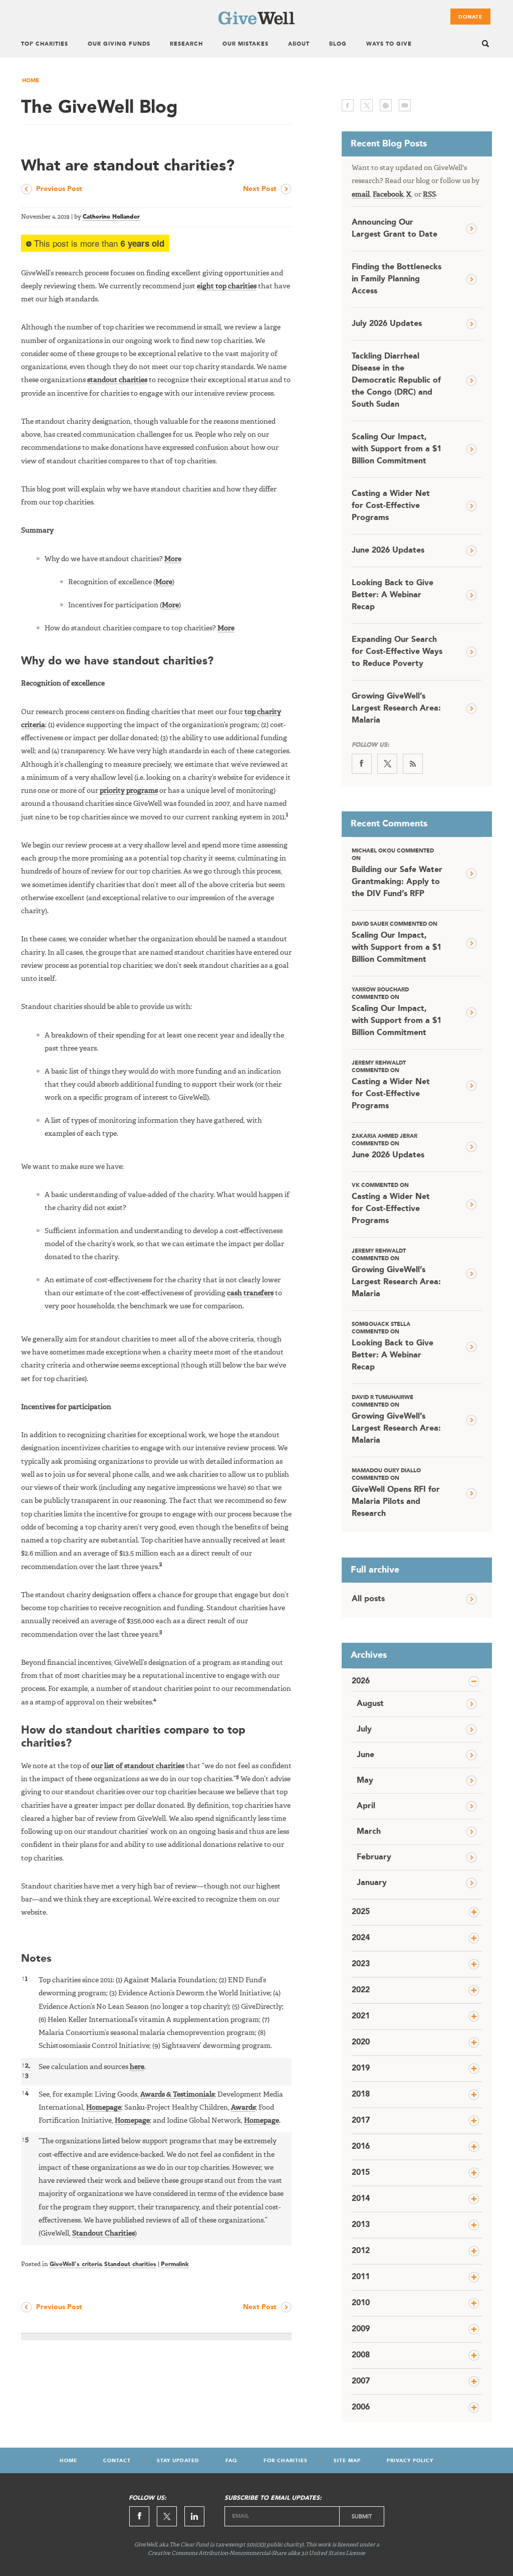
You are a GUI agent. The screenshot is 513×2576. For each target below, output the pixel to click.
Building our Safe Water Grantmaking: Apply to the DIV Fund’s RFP (397, 873)
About (299, 44)
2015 (361, 2173)
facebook (348, 105)
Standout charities (130, 2265)
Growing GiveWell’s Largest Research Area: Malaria (396, 709)
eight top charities (227, 286)
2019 (361, 2069)
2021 (361, 2016)
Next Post (260, 189)
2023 (361, 1964)
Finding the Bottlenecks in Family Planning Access (397, 279)
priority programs (129, 791)
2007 (361, 2381)
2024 (361, 1938)
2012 (361, 2251)
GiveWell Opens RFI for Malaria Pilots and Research (396, 1493)
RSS (429, 195)
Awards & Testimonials (177, 2095)
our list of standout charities (138, 1766)
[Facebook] (362, 764)
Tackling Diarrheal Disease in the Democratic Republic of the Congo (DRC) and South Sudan (396, 381)
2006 (361, 2408)
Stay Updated (178, 2461)
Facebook (388, 195)
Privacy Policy (410, 2461)
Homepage (104, 2108)
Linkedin (194, 2516)
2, (26, 2066)
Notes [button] (36, 1959)
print (386, 105)
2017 (361, 2121)
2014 (361, 2199)
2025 (361, 1912)
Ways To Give (389, 44)
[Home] (256, 23)
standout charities (117, 380)
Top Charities (45, 44)
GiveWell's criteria (76, 2265)
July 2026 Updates (387, 324)
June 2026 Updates (388, 551)
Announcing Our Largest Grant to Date (395, 229)
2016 (361, 2147)
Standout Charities (103, 2234)
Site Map (347, 2461)
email (405, 105)
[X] (387, 764)
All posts (368, 1599)
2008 (361, 2355)
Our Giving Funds (119, 44)
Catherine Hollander (111, 217)
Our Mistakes (245, 44)
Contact (117, 2461)
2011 (361, 2277)
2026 (361, 1681)
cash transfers (250, 1293)
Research (186, 44)
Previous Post (59, 189)
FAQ (231, 2461)
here (137, 2067)
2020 (361, 2042)
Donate (470, 17)
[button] (287, 817)
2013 (361, 2225)
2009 (361, 2329)
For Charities (286, 2461)
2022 (361, 1990)
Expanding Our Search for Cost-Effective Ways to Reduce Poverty (397, 652)
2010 (361, 2303)
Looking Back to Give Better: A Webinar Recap (393, 595)
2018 (361, 2095)
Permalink (175, 2265)
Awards (243, 2108)
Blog (338, 44)
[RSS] (413, 764)
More (173, 559)
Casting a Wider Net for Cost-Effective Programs (391, 506)
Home (31, 81)
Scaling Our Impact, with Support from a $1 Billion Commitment (397, 449)
